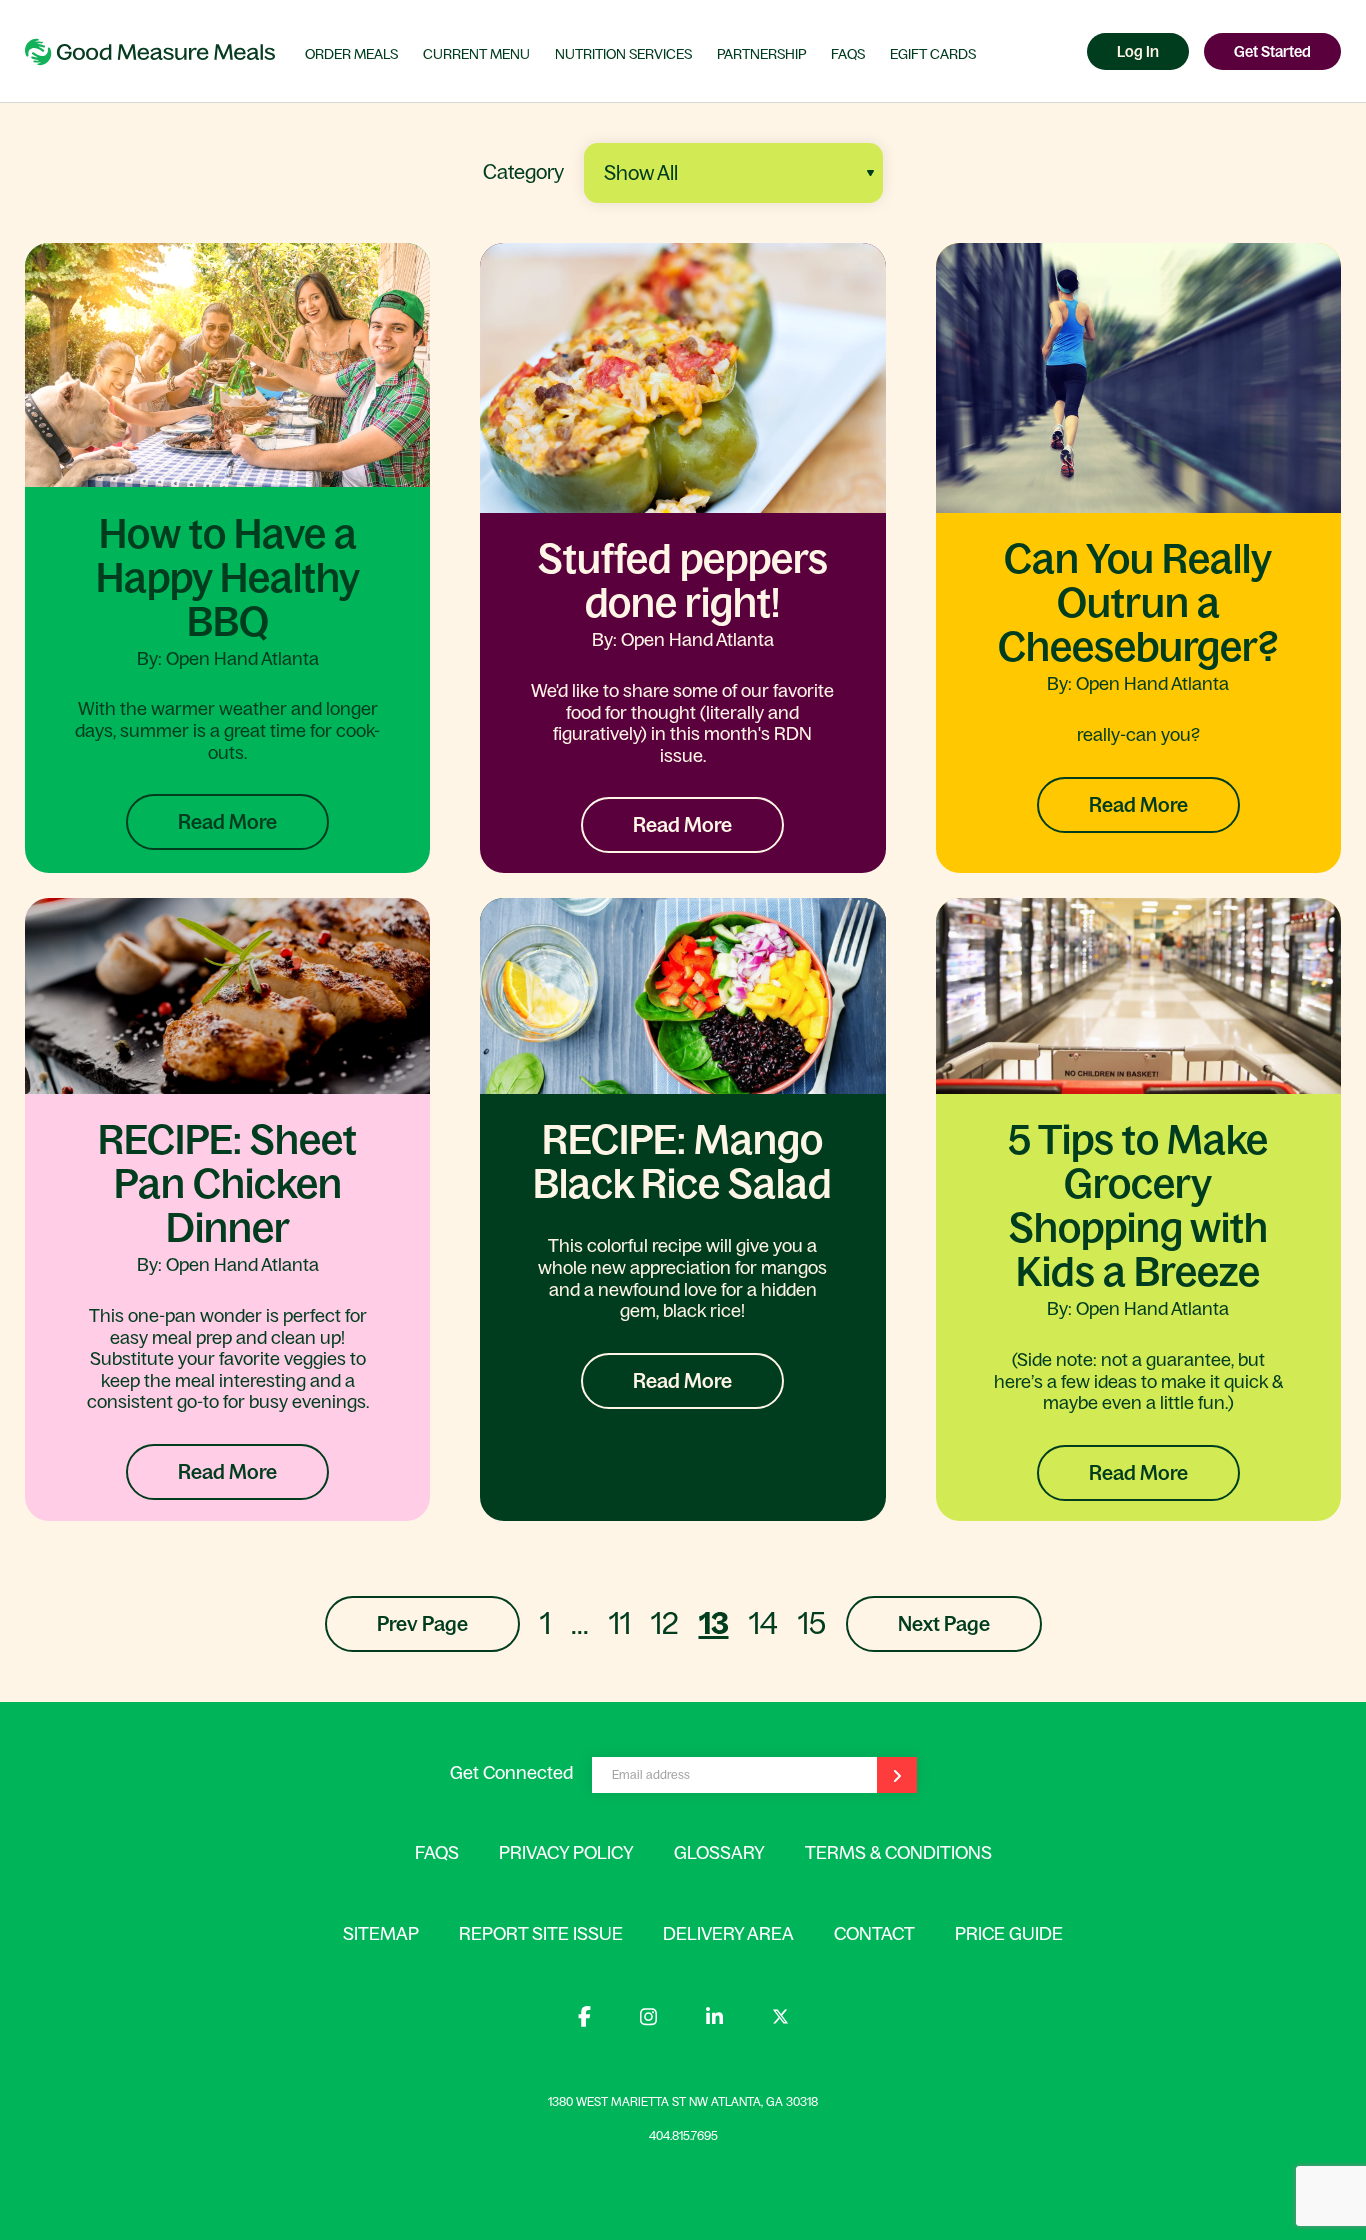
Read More (227, 822)
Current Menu (476, 54)
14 (763, 1623)
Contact (874, 1934)
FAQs (848, 54)
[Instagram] (650, 2020)
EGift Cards (933, 54)
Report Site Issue (541, 1934)
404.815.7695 (683, 2136)
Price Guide (1009, 1934)
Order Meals (351, 54)
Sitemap (381, 1934)
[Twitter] (780, 2019)
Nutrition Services (623, 54)
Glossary (719, 1853)
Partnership (761, 54)
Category (523, 172)
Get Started (1272, 51)
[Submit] (897, 1775)
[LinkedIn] (716, 2020)
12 (665, 1623)
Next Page (944, 1624)
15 (812, 1623)
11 (620, 1623)
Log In (1138, 51)
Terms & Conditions (898, 1853)
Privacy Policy (566, 1853)
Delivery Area (728, 1934)
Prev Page (422, 1624)
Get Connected (511, 1773)
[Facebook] (586, 2021)
